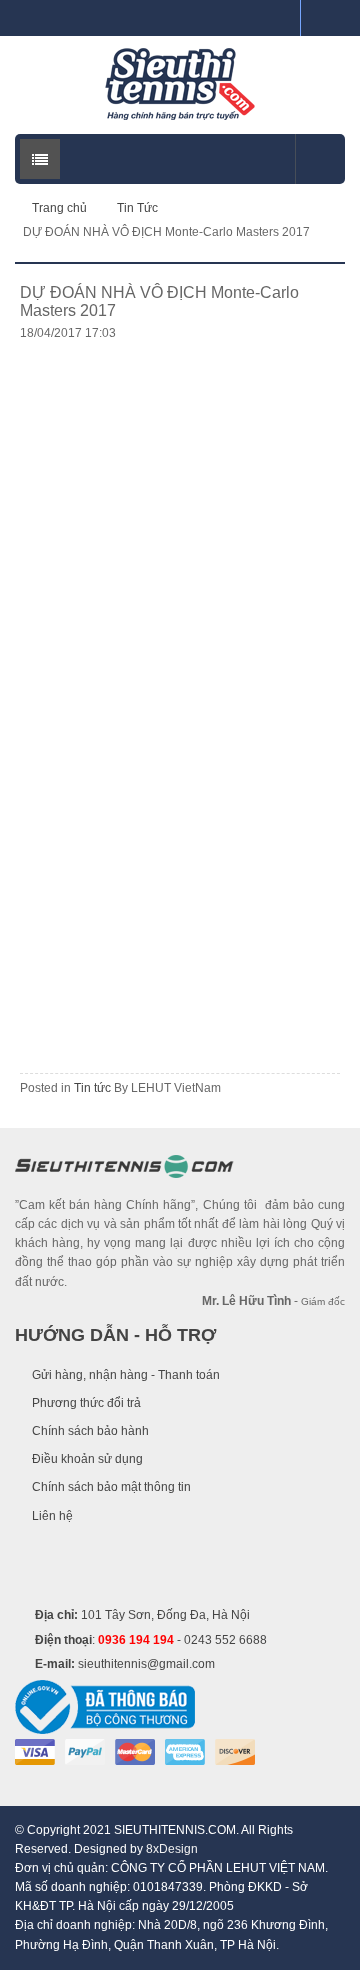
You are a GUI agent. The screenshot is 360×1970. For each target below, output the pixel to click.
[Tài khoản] (323, 18)
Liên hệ (52, 1516)
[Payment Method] (35, 1751)
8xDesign (172, 1849)
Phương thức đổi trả (86, 1403)
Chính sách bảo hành (90, 1431)
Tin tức (92, 1088)
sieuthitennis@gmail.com (146, 1664)
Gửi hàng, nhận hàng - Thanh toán (126, 1375)
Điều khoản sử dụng (87, 1459)
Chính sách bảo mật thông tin (111, 1487)
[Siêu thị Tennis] (180, 84)
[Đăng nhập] (277, 18)
